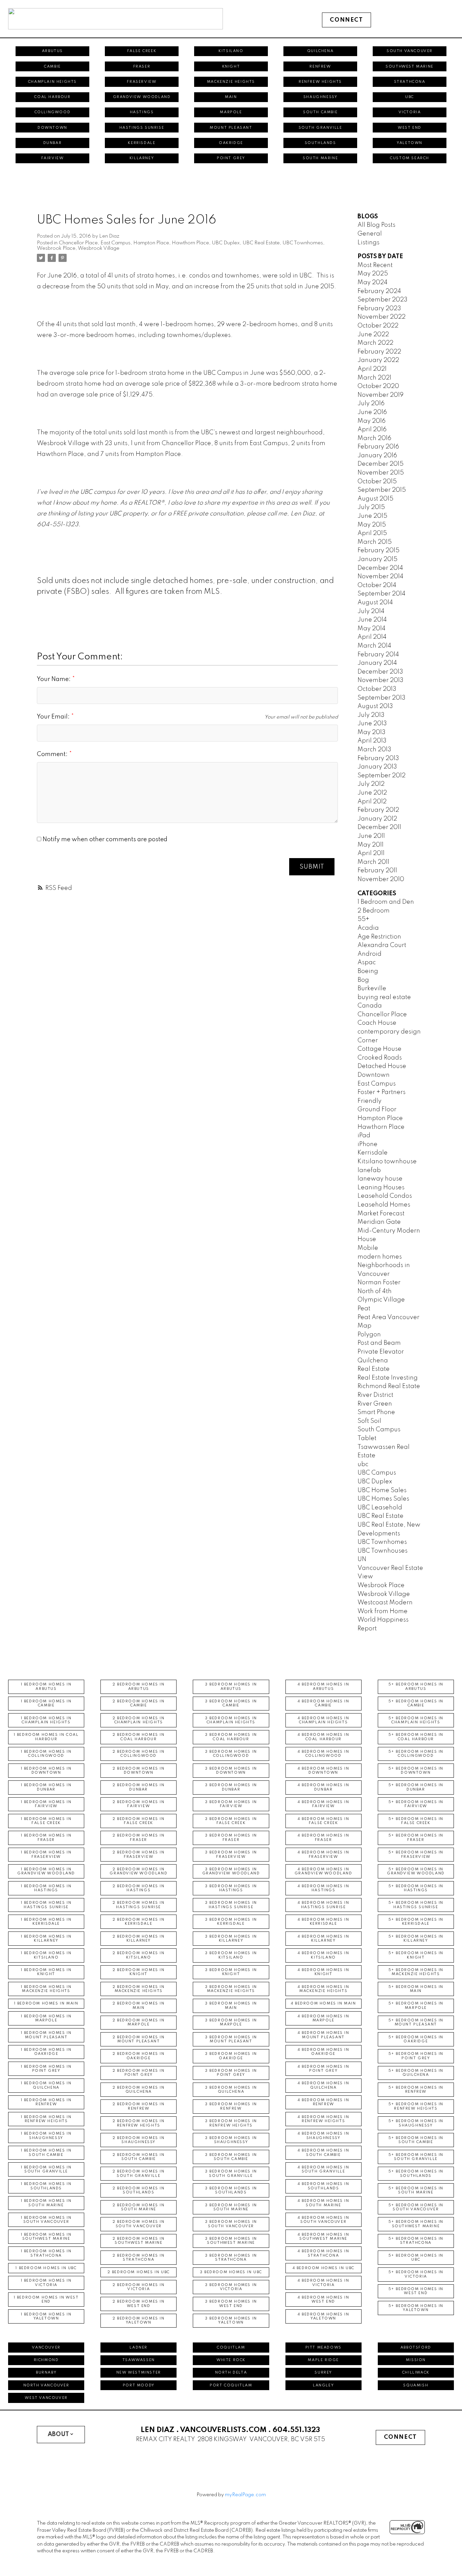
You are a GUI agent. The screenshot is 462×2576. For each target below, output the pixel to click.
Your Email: (54, 717)
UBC (410, 97)
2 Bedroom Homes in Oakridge (139, 2056)
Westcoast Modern (385, 1603)
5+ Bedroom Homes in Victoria (416, 2274)
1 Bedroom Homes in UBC (46, 2268)
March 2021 (374, 378)
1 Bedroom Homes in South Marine (46, 2203)
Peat (364, 1309)
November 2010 (381, 879)
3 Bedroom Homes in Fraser (231, 1838)
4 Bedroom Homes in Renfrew (324, 2102)
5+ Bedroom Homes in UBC (416, 2258)
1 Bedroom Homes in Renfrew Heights (46, 2119)
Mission (416, 2360)
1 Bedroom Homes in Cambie (46, 1703)
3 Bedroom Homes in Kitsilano (231, 1955)
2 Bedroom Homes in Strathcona (139, 2258)
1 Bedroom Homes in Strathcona (46, 2253)
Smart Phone (376, 1412)
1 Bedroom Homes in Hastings (46, 1888)
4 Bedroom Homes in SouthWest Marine (324, 2237)
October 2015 (377, 482)
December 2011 (379, 827)
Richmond (46, 2360)
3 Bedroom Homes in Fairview (231, 1804)
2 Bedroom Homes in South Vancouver (139, 2224)
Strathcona (410, 82)
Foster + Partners (382, 1092)
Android (369, 954)
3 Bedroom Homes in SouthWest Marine (231, 2241)
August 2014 (375, 603)
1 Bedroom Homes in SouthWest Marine (46, 2237)
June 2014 (372, 620)
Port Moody (139, 2385)
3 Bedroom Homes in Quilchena (231, 2090)
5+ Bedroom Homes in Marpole (416, 2006)
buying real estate (384, 997)
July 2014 (371, 611)
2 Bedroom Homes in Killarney (139, 1939)
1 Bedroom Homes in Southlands (46, 2186)
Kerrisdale (142, 143)
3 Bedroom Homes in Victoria (231, 2287)
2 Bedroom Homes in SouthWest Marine (139, 2241)
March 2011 (373, 862)
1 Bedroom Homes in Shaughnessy (46, 2136)
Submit (312, 867)
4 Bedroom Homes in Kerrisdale (324, 1922)
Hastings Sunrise (142, 128)
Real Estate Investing (388, 1378)
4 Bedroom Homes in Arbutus (324, 1686)
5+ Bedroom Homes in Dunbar (416, 1787)
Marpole (231, 112)
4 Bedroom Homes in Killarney (324, 1939)
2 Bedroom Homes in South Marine (139, 2207)
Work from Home (383, 1611)
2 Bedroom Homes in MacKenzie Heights (139, 1989)
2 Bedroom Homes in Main (139, 2006)
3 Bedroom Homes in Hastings (231, 1888)
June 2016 (372, 412)
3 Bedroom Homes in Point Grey (231, 2073)
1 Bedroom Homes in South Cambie (46, 2153)
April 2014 (372, 637)
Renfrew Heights (320, 82)
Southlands (320, 143)
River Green (375, 1404)
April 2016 (372, 430)
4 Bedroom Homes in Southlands (324, 2186)
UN (362, 1559)
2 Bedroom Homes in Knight (139, 1972)
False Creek (142, 51)
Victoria (410, 112)
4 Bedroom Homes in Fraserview (324, 1854)
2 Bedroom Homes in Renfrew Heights (139, 2123)
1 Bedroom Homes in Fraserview (46, 1854)
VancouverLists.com (223, 2430)
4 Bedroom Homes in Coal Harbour (324, 1737)
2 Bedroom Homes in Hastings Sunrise (139, 1905)
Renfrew (320, 67)
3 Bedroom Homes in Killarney (231, 1939)
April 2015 (372, 533)
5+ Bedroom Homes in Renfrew (416, 2090)
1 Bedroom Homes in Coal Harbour (46, 1737)
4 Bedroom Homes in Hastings (324, 1888)
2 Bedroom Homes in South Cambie (139, 2157)
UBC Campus (377, 1473)
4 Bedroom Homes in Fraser (324, 1838)
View (365, 1577)
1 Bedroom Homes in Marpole (46, 2018)
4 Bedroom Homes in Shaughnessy (324, 2136)
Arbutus (52, 51)
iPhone (367, 1144)
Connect (346, 20)
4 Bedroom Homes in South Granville (324, 2169)
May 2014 (372, 629)
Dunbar (53, 143)
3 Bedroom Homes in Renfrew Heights (231, 2123)
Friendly (369, 1101)
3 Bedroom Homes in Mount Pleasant (231, 2039)
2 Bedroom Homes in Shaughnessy (139, 2140)
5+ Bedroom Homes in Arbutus (416, 1686)
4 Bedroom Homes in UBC (324, 2268)
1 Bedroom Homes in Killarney (46, 1939)
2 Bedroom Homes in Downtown (139, 1771)
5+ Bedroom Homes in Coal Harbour (416, 1737)
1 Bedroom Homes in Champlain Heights (46, 1720)
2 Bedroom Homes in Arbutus (139, 1686)
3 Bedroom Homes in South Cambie (231, 2157)
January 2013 (377, 767)
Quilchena (320, 51)
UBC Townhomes (303, 243)
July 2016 (371, 404)
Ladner (138, 2348)
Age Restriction (379, 937)
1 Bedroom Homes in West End (46, 2300)
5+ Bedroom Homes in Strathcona (416, 2241)
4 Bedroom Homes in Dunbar (324, 1787)
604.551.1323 (296, 2430)
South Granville (320, 128)
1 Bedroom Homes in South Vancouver (46, 2220)
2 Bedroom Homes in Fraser (139, 1838)
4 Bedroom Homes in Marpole (324, 2018)
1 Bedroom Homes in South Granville (46, 2169)
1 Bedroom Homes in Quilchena (46, 2085)
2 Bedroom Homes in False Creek (139, 1821)
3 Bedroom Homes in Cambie (231, 1703)
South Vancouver (410, 51)
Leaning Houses (381, 1188)
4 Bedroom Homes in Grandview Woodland (324, 1871)
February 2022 (379, 352)
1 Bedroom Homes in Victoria (46, 2283)
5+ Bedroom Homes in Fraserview (416, 1854)
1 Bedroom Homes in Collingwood (46, 1754)
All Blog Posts (376, 225)
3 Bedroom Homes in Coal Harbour (231, 1737)
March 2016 (374, 438)
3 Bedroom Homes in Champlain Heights (231, 1720)
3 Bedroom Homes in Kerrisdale (231, 1922)
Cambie (52, 67)
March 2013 (374, 750)
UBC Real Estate (261, 243)
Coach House (377, 1023)
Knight (231, 67)
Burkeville (372, 989)
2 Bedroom (374, 911)
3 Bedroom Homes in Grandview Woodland (231, 1871)
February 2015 (378, 551)
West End (410, 128)
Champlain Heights (52, 82)
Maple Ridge (323, 2360)
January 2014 (377, 663)
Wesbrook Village (99, 248)
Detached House (382, 1066)
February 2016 (378, 447)
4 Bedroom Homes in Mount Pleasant (324, 2035)
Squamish (416, 2385)
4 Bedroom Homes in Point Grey (324, 2069)
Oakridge (231, 143)
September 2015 (382, 490)
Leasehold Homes (384, 1205)
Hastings (142, 112)
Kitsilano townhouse (387, 1162)
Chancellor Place (78, 243)
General (370, 234)
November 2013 (380, 680)
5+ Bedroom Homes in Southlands (416, 2173)
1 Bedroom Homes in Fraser (46, 1838)
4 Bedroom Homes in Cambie (324, 1703)
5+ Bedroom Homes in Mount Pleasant (416, 2022)
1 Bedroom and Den (386, 902)
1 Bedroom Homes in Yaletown (46, 2316)
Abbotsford (416, 2348)
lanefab (369, 1170)
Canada (370, 1006)
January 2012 (377, 819)
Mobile (368, 1248)
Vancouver (46, 2348)
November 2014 (380, 577)
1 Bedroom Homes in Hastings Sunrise (46, 1905)
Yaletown (410, 143)
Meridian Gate (379, 1222)
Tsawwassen (139, 2360)
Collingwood (53, 112)
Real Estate (374, 1369)
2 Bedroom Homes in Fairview (139, 1804)
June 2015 (372, 516)
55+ (363, 919)
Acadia (368, 928)
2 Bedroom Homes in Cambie (139, 1703)
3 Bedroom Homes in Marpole (231, 2022)
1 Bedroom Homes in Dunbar (46, 1787)
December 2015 (380, 464)
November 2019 (380, 395)
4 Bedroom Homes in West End (324, 2300)
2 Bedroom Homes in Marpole (139, 2022)
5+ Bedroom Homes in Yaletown (416, 2308)
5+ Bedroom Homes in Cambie (416, 1703)
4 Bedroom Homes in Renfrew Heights (324, 2119)
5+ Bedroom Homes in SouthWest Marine (416, 2224)
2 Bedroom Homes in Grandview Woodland (138, 1871)
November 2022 (382, 317)
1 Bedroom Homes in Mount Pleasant (46, 2035)
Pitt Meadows (324, 2348)
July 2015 (371, 507)
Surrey (323, 2373)
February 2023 (379, 309)
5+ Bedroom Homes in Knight (416, 1955)
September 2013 (382, 698)
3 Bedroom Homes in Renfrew (231, 2106)
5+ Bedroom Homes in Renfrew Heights (416, 2106)
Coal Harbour (52, 97)
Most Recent (375, 265)
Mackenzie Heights (231, 82)
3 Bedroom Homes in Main (231, 2006)
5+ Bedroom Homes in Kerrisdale (416, 1922)
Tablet (367, 1438)
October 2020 (378, 386)
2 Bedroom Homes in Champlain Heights (139, 1720)
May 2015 (372, 525)
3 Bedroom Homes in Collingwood (231, 1754)
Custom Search (410, 158)
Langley (323, 2385)
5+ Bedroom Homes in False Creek (416, 1821)
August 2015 (375, 499)
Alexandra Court (382, 945)
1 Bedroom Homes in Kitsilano (46, 1955)
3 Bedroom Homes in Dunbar (231, 1787)
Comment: (53, 754)
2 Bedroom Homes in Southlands (139, 2190)
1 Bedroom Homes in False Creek (46, 1821)
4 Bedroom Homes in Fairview (324, 1804)
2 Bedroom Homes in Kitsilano (139, 1955)
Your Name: (54, 679)
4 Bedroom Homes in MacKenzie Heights (324, 1989)
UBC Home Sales (382, 1490)
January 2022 (378, 360)
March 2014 (374, 646)
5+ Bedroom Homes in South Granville (416, 2157)
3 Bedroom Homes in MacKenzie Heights (231, 1989)
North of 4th (375, 1291)
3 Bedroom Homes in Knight (231, 1972)
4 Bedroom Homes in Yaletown (324, 2316)
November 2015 (381, 473)
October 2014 (377, 585)
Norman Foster (379, 1283)
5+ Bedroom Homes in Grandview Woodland (416, 1871)
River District (375, 1395)
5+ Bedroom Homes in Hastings (416, 1888)
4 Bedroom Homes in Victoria (324, 2283)
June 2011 (371, 836)
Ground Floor (377, 1110)
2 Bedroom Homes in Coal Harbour (139, 1737)
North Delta (231, 2373)
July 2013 (371, 715)
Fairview (53, 158)
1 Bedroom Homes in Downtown (46, 1771)
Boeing (368, 971)
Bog (363, 980)
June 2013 (372, 724)
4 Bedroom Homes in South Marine (324, 2203)
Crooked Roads (380, 1058)
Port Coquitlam (231, 2385)
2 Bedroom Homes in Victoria (139, 2287)
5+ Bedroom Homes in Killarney (416, 1939)
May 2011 (371, 845)
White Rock (231, 2360)
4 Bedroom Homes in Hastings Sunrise (324, 1905)
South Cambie (320, 112)
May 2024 (373, 283)
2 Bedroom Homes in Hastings (139, 1888)
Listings (368, 243)
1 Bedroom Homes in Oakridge (46, 2052)
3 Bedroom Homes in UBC (231, 2272)
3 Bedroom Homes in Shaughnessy (231, 2140)
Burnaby (46, 2373)
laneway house (380, 1179)
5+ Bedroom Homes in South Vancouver (416, 2207)
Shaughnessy (320, 97)
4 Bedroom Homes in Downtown (324, 1771)
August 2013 (375, 706)
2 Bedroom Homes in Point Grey (139, 2073)
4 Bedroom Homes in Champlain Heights (324, 1720)
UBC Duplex (226, 243)
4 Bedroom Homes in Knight (324, 1972)
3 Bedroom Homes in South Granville (231, 2173)
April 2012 (372, 802)
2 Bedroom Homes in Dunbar (139, 1787)
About (58, 2434)
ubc (363, 1464)
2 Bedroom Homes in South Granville (139, 2173)
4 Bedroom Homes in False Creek (324, 1821)
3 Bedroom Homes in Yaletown (231, 2320)
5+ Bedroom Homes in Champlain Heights (416, 1720)
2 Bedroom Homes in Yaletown (139, 2320)
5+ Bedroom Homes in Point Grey (416, 2056)
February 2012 (378, 810)
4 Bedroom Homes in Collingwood (324, 1754)
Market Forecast (381, 1214)
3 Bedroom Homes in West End (231, 2304)
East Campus (115, 243)
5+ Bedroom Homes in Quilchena (416, 2073)
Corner (368, 1041)
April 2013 (372, 741)
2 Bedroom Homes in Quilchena (139, 2090)
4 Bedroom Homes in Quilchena (324, 2085)
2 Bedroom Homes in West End (139, 2304)
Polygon (369, 1335)
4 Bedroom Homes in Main (324, 2003)
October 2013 (377, 689)
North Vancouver (46, 2385)
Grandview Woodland (142, 97)
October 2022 (378, 326)
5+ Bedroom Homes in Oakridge (416, 2039)
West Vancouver (46, 2398)
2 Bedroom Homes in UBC (139, 2272)
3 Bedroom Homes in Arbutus (231, 1686)
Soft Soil (369, 1421)
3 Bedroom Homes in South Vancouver (231, 2224)
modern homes (380, 1257)
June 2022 (373, 335)
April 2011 (371, 853)
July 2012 (371, 784)
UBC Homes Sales (383, 1499)
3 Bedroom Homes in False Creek (231, 1821)
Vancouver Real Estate (390, 1568)
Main (231, 97)
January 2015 (377, 559)
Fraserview (142, 82)
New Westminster (139, 2373)
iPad (364, 1136)
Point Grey (231, 158)
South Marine (320, 158)
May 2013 (372, 732)
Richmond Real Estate (389, 1386)
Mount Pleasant (231, 128)
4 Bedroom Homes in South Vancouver (324, 2220)
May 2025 (373, 274)
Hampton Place (151, 243)
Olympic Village (381, 1300)
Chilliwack (416, 2373)
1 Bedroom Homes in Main (46, 2003)
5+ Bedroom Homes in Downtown (416, 1771)
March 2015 (375, 542)
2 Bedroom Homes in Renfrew (139, 2106)
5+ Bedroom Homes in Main (416, 1989)
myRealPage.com (245, 2495)
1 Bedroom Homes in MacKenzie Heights (46, 1989)
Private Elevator (381, 1352)
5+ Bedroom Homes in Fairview (416, 1804)
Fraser (142, 67)
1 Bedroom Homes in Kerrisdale (46, 1922)
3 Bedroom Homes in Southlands (231, 2190)
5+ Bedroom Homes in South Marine (416, 2190)
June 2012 (372, 793)
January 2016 (377, 456)
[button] (347, 20)
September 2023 (383, 300)
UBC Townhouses (383, 1551)
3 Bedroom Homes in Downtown (231, 1771)
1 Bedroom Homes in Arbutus (46, 1686)
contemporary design (389, 1032)
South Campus (379, 1430)
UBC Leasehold (380, 1508)
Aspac (367, 963)
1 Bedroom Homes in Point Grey (46, 2069)
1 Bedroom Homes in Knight (46, 1972)
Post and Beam (379, 1343)
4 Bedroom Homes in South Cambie (324, 2153)
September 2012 (382, 776)
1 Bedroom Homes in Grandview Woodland (46, 1871)
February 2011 (377, 871)
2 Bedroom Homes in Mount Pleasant (139, 2039)
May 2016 (372, 421)
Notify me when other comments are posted (104, 840)
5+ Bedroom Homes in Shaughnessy (416, 2123)
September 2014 (382, 594)
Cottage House (379, 1049)
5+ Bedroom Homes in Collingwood (416, 1754)
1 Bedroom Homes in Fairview (46, 1804)
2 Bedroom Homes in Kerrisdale (139, 1922)
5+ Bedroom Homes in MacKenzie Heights (416, 1972)
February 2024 (379, 291)
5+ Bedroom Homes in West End (416, 2291)
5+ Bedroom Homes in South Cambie (416, 2140)
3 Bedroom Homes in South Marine (231, 2207)
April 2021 (372, 369)
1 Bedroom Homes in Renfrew (46, 2102)
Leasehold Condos (385, 1196)
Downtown (52, 128)
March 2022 (375, 343)
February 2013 (378, 758)
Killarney (142, 158)
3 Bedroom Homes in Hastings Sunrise (231, 1905)
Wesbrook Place (56, 248)
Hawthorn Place (190, 243)
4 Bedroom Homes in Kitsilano (324, 1955)
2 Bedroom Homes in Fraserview (139, 1854)
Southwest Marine (410, 67)
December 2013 (380, 672)
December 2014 (380, 568)
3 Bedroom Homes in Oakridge (231, 2056)
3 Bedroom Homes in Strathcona (231, 2258)
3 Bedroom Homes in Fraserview (231, 1854)
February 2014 (378, 655)
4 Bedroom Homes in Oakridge (324, 2052)
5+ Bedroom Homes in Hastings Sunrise (416, 1905)
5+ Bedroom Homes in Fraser (416, 1838)
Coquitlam (231, 2348)
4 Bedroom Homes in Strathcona (324, 2253)
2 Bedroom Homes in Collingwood (139, 1754)
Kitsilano (231, 51)
